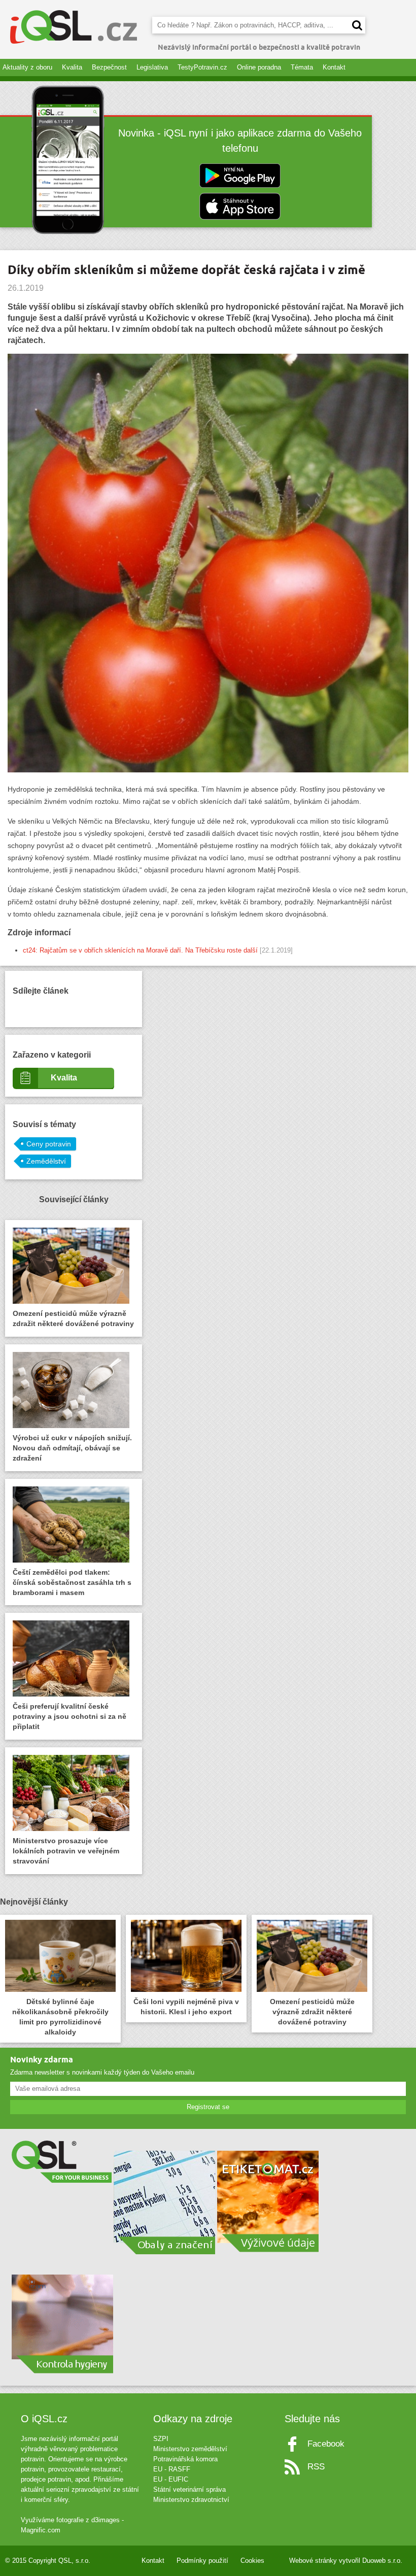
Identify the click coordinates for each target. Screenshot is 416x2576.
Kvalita (72, 67)
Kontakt (334, 67)
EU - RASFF (172, 2469)
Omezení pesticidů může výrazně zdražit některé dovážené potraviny (73, 1318)
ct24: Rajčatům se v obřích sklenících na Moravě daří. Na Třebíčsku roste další (140, 950)
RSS (316, 2467)
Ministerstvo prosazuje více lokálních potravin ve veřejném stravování (66, 1851)
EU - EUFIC (171, 2479)
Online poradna (259, 67)
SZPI (161, 2439)
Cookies (252, 2561)
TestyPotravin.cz (202, 67)
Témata (302, 67)
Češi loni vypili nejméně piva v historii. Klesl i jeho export (186, 2007)
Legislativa (152, 67)
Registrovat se (208, 2107)
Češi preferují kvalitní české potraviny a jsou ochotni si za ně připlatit (70, 1716)
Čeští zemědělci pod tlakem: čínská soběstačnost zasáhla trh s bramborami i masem (72, 1582)
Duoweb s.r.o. (382, 2561)
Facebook (326, 2444)
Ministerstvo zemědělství (190, 2449)
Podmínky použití (202, 2561)
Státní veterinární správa (189, 2489)
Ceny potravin (49, 1144)
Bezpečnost (109, 67)
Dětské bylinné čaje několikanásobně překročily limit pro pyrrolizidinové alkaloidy (60, 2017)
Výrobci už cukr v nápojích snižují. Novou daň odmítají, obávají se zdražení (72, 1448)
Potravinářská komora (185, 2459)
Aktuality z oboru (27, 67)
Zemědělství (46, 1161)
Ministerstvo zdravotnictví (191, 2500)
